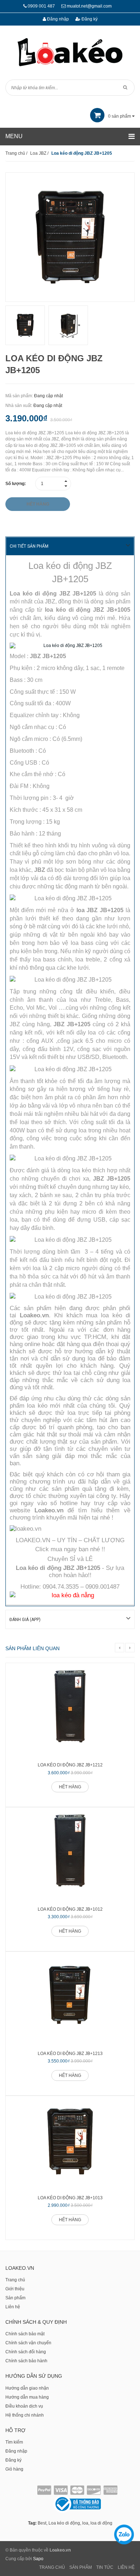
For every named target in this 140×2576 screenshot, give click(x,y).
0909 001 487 (41, 6)
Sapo (38, 2559)
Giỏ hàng (14, 2469)
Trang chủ (15, 2280)
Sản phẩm (15, 2298)
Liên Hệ (126, 2567)
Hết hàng (70, 1787)
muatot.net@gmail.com (89, 6)
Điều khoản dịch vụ (24, 2406)
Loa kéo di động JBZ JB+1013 (70, 2198)
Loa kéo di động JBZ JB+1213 (70, 2054)
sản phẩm (120, 116)
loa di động (101, 2523)
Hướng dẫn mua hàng (27, 2397)
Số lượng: (16, 484)
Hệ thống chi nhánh (25, 2415)
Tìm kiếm (14, 2442)
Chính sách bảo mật (25, 2334)
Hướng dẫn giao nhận (27, 2388)
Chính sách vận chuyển (28, 2343)
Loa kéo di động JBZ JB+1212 (70, 1765)
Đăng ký (89, 19)
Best (42, 2523)
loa (85, 2523)
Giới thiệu (15, 2289)
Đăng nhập (57, 19)
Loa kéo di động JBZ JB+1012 (70, 1909)
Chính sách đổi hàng (26, 2352)
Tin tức (105, 2567)
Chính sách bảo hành (26, 2361)
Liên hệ (13, 2307)
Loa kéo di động (64, 2523)
